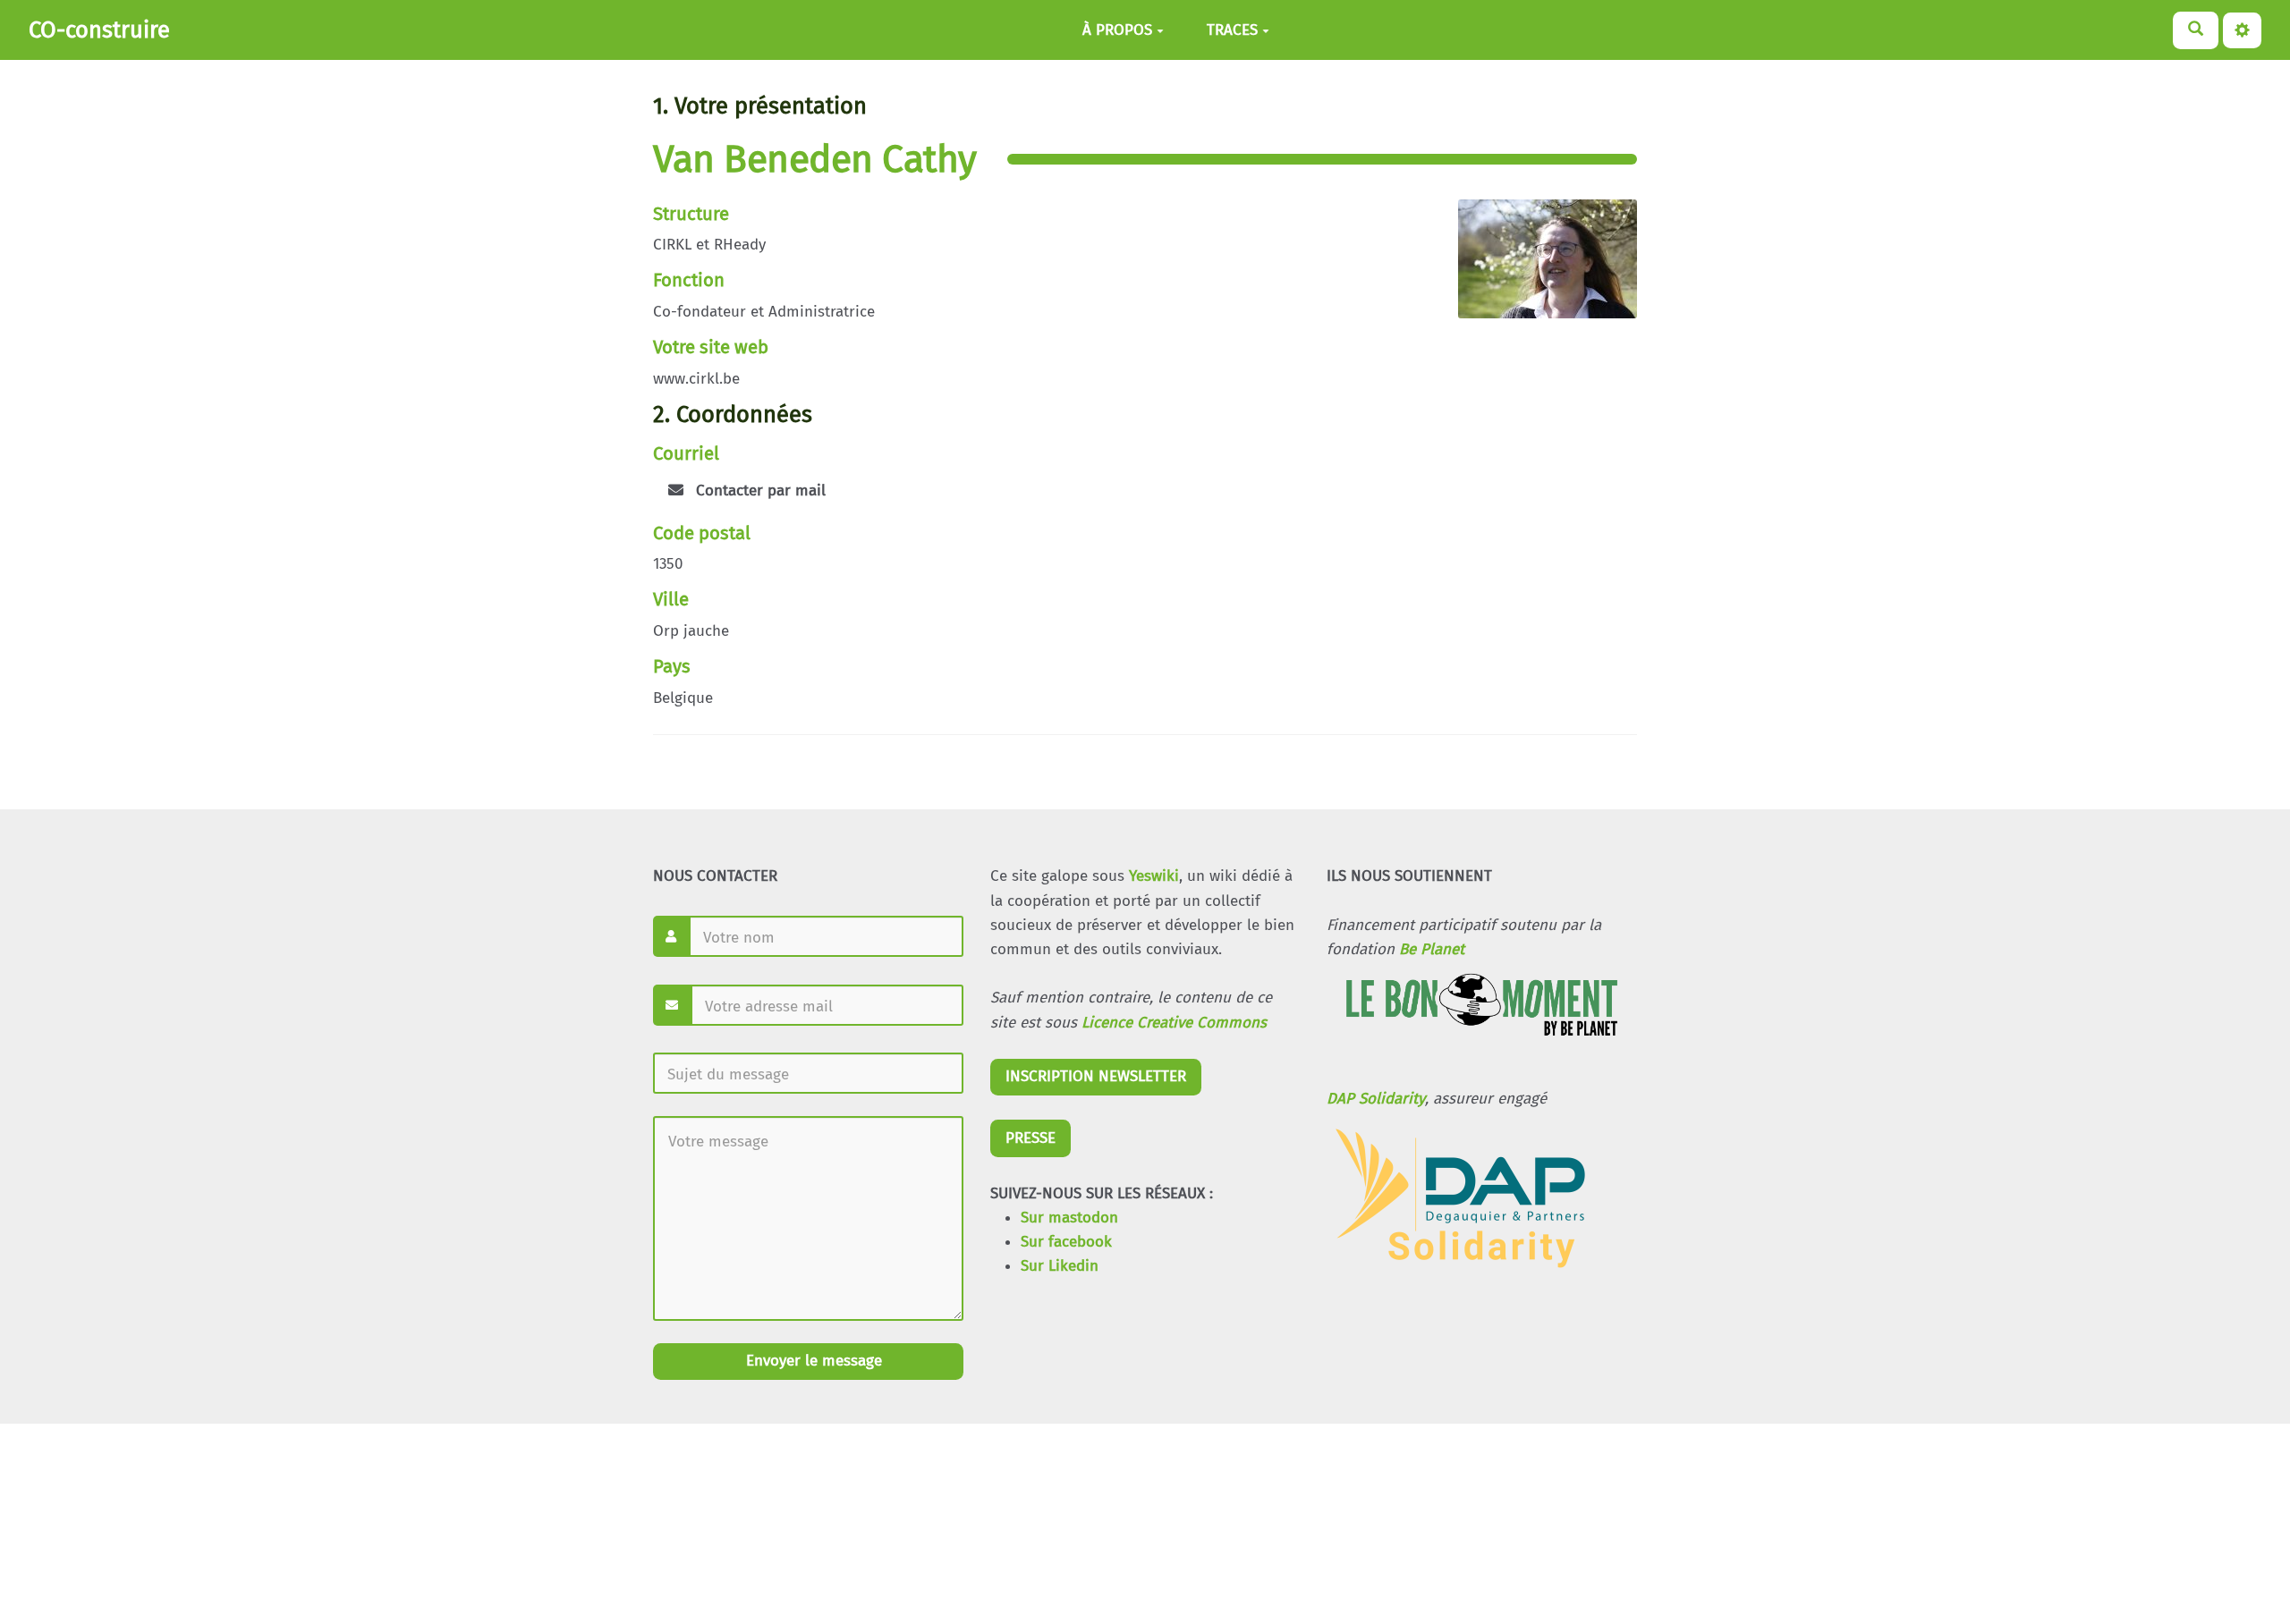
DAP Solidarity (1376, 1099)
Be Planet (1432, 949)
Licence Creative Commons (1174, 1023)
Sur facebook (1066, 1242)
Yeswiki (1154, 876)
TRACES (1232, 30)
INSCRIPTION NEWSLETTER (1096, 1076)
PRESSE (1030, 1138)
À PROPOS (1117, 30)
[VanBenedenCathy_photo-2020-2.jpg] (1539, 268)
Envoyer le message (812, 1361)
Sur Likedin (1060, 1266)
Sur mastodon (1069, 1218)
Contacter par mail (759, 491)
